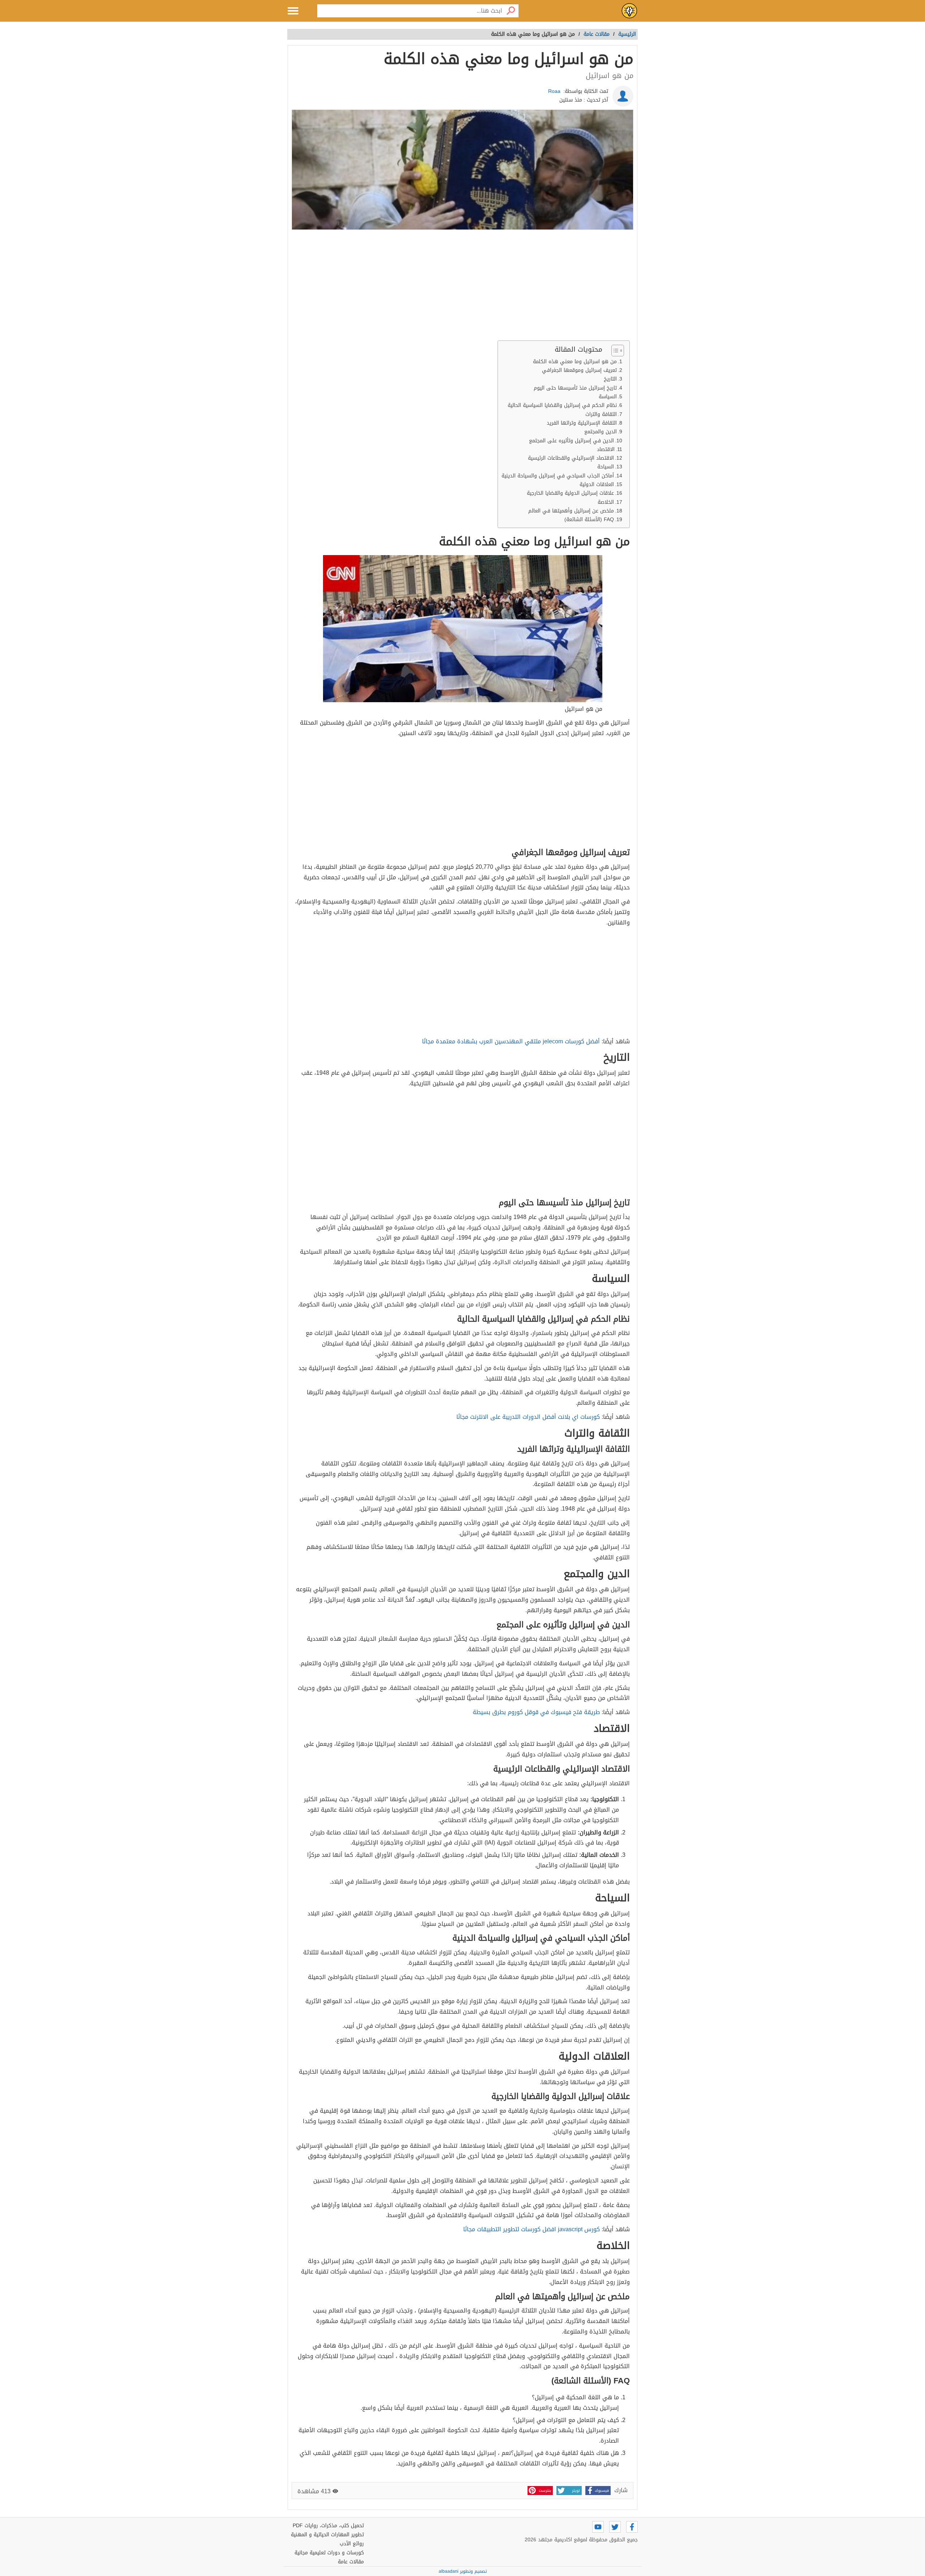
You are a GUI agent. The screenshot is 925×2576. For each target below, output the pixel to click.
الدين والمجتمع (601, 432)
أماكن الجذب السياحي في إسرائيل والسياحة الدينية (558, 476)
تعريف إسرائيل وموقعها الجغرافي (579, 370)
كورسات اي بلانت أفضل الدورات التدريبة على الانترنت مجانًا (528, 1417)
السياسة (608, 397)
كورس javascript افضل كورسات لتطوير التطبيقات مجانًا (532, 2229)
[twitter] (615, 2527)
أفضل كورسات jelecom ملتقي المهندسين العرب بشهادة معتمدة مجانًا (511, 1041)
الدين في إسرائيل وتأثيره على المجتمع (571, 441)
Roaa (554, 91)
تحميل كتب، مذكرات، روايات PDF (328, 2526)
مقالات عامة (351, 2562)
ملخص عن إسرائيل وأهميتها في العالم (571, 511)
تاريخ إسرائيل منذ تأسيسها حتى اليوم (575, 388)
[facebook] (632, 2527)
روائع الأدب (352, 2544)
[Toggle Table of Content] (614, 351)
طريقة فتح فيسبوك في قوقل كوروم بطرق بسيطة (536, 1712)
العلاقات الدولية (597, 484)
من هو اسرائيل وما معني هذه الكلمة (575, 362)
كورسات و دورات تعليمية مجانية (329, 2553)
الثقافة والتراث (601, 414)
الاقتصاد (606, 449)
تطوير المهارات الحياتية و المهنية (327, 2535)
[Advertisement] (462, 287)
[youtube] (598, 2527)
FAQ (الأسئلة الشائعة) (589, 520)
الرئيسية (627, 34)
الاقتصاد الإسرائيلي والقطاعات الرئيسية (571, 458)
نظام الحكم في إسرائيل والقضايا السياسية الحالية (562, 405)
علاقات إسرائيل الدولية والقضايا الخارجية (570, 493)
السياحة (606, 467)
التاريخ (610, 379)
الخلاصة (606, 502)
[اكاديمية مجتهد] (629, 11)
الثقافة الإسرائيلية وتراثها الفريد (582, 423)
